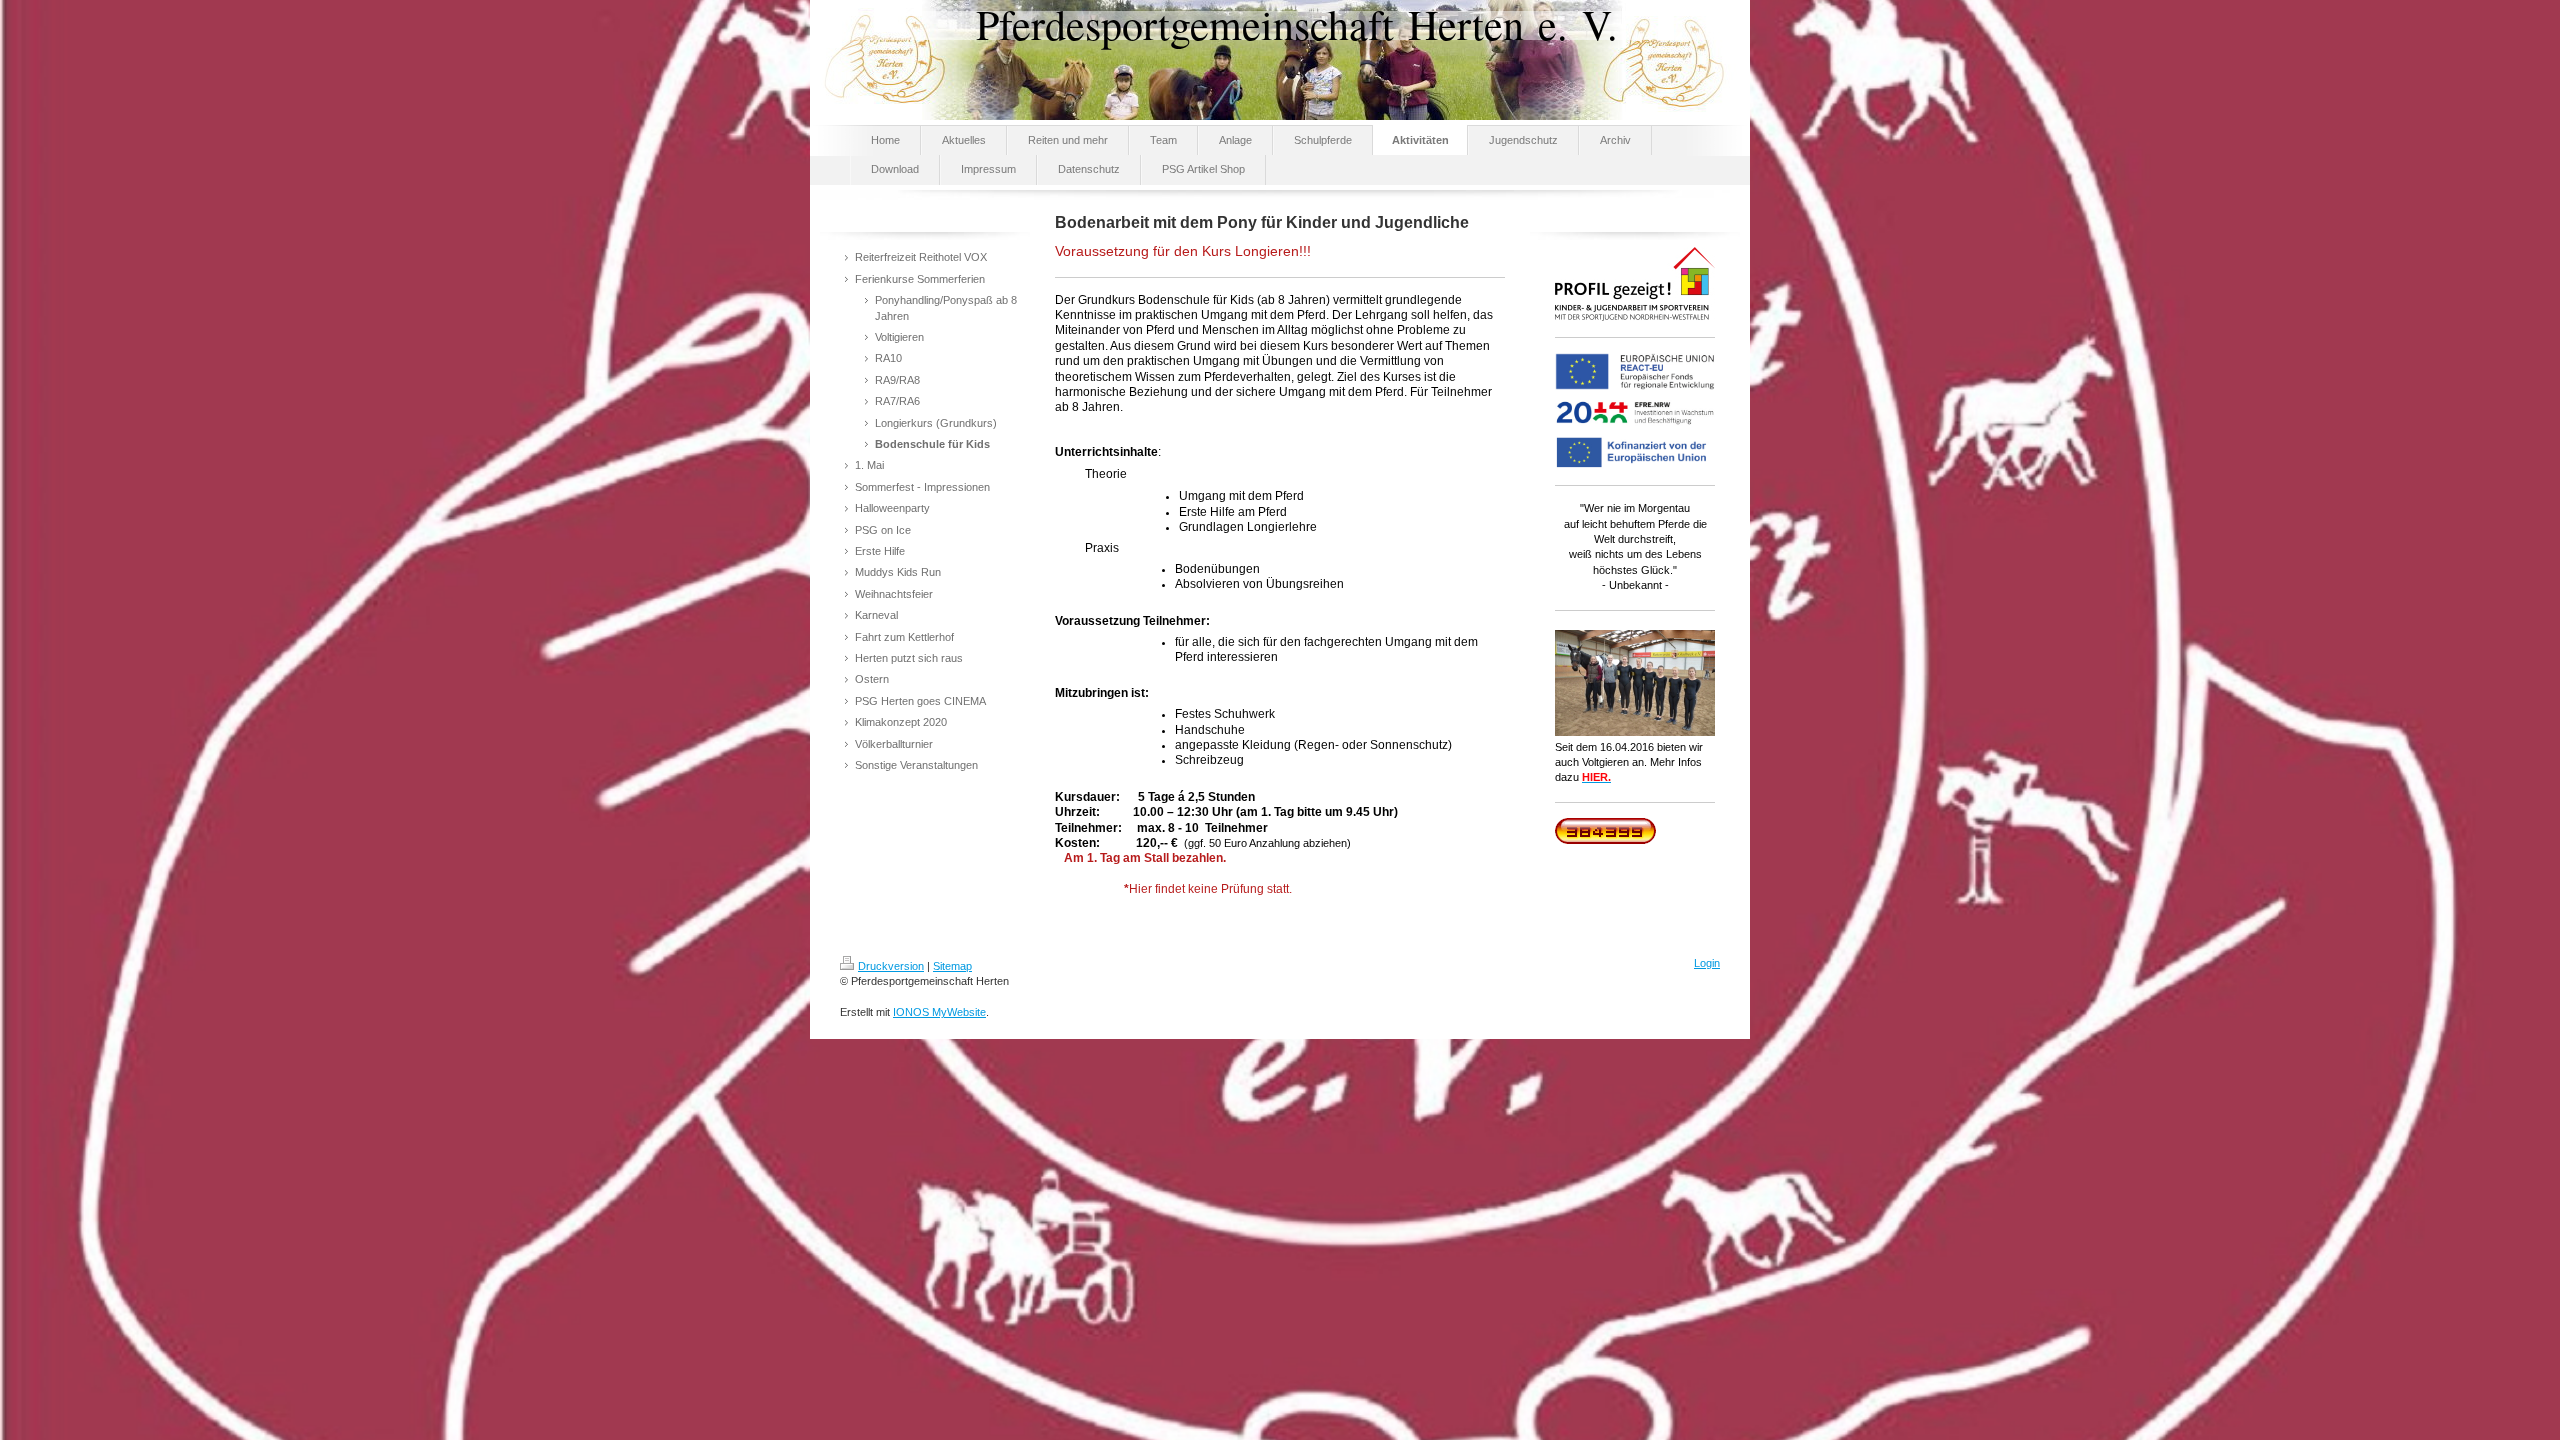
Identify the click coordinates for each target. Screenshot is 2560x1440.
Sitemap (952, 966)
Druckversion (891, 966)
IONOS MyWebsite (939, 1012)
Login (1707, 963)
